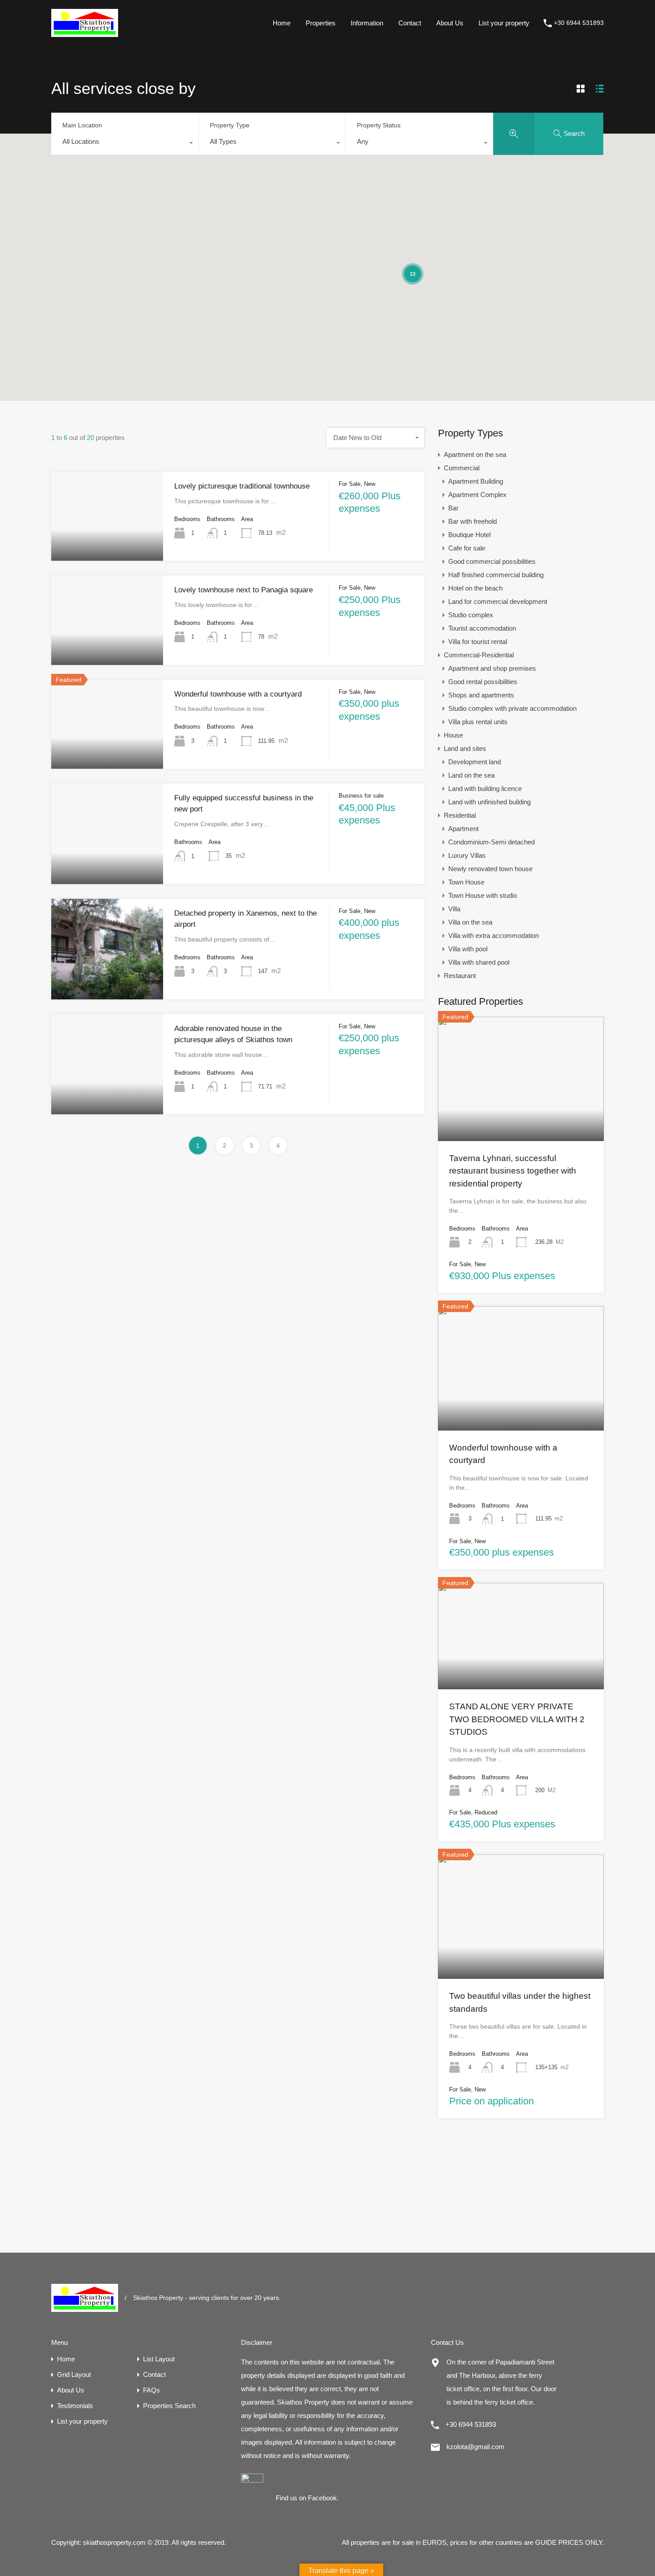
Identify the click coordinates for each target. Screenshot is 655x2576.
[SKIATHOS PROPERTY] (85, 33)
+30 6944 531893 (579, 23)
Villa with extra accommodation (493, 935)
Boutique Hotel (469, 535)
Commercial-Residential (479, 655)
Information (367, 23)
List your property (504, 23)
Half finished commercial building (496, 575)
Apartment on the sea (475, 454)
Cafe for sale (467, 548)
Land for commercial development (498, 601)
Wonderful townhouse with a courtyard (238, 694)
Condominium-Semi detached (491, 842)
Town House (466, 882)
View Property (107, 543)
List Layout (159, 2359)
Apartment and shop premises (492, 668)
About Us (450, 23)
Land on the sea (471, 775)
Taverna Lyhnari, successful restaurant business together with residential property (513, 1171)
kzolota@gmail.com (475, 2447)
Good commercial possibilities (492, 561)
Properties (321, 23)
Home (282, 23)
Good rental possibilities (483, 682)
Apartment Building (476, 481)
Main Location (82, 125)
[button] (469, 201)
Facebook (322, 2498)
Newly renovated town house (490, 869)
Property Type (230, 125)
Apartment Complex (477, 495)
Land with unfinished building (489, 802)
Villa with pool (468, 949)
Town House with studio (483, 895)
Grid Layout (74, 2374)
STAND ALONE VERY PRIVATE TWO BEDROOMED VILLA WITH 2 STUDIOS (517, 1719)
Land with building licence (485, 789)
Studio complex (471, 615)
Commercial (462, 468)
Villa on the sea (470, 922)
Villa (454, 909)
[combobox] (125, 144)
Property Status (379, 125)
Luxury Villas (467, 855)
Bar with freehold (473, 521)
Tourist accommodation (482, 628)
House (453, 735)
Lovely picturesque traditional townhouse (242, 486)
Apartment (463, 829)
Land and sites (465, 748)
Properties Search (169, 2406)
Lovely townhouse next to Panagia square (244, 590)
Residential (460, 815)
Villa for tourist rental (478, 642)
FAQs (151, 2390)
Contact (410, 23)
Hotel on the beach (475, 588)
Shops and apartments (481, 695)
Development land (475, 762)
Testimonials (75, 2406)
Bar (453, 508)
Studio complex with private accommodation (512, 708)
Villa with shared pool (479, 962)
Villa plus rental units (478, 722)
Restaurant (460, 976)
